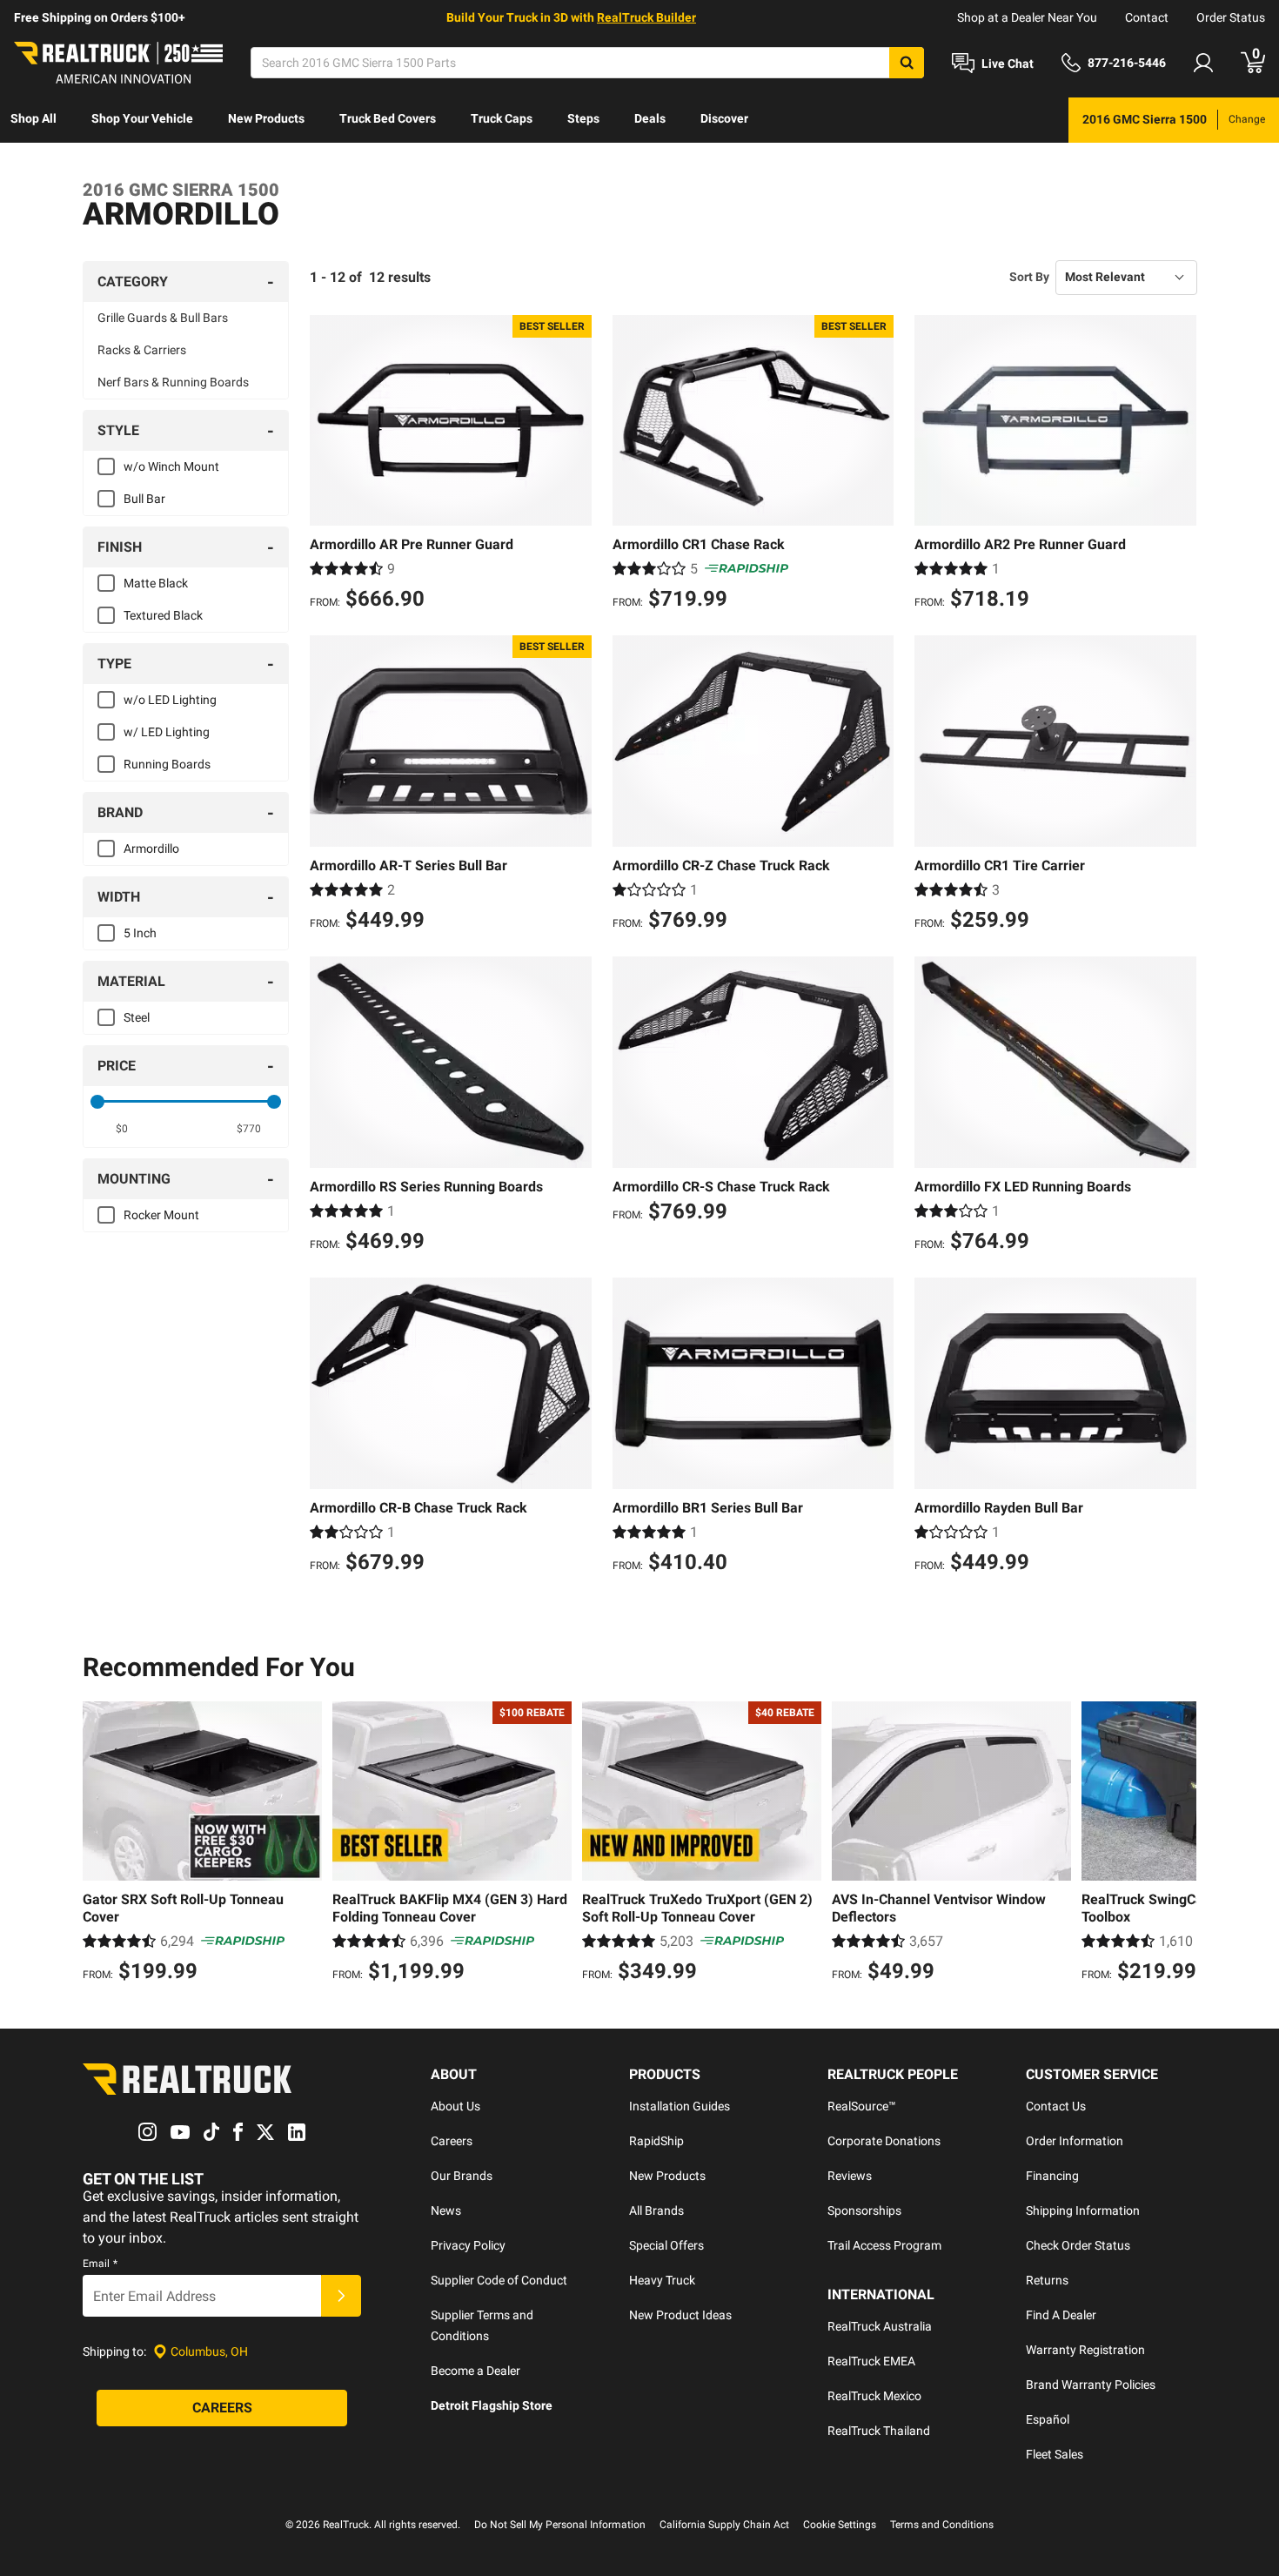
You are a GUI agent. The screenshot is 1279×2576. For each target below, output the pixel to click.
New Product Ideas (680, 2315)
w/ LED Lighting (167, 732)
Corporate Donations (884, 2141)
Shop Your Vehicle (142, 118)
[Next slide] (1179, 1844)
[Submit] (341, 2296)
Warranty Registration (1085, 2350)
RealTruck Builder (646, 17)
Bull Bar (144, 499)
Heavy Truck (662, 2280)
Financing (1052, 2176)
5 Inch (140, 933)
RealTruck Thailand (879, 2431)
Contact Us (1056, 2106)
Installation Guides (680, 2106)
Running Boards (167, 764)
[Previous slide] (100, 1844)
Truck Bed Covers (388, 118)
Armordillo (151, 849)
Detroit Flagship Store (492, 2405)
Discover (724, 118)
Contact (1147, 17)
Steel (137, 1017)
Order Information (1075, 2141)
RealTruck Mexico (874, 2396)
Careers (452, 2141)
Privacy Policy (468, 2245)
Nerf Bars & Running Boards (173, 382)
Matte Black (156, 583)
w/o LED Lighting (170, 700)
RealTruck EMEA (871, 2361)
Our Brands (462, 2176)
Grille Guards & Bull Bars (163, 318)
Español (1048, 2419)
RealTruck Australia (880, 2326)
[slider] (97, 1102)
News (446, 2210)
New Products (266, 118)
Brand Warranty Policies (1091, 2385)
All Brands (656, 2210)
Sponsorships (864, 2210)
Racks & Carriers (142, 350)
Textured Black (163, 615)
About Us (455, 2106)
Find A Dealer (1061, 2315)
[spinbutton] (122, 1129)
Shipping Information (1083, 2210)
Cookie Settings (840, 2525)
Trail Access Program (884, 2245)
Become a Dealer (475, 2371)
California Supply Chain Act (724, 2525)
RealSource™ (862, 2106)
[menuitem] (33, 120)
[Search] (907, 63)
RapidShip (656, 2141)
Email (100, 2264)
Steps (583, 118)
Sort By (1029, 277)
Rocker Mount (161, 1215)
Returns (1047, 2280)
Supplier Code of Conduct (499, 2280)
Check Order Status (1078, 2245)
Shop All (33, 118)
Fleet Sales (1055, 2454)
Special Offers (666, 2245)
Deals (650, 118)
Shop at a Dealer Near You (1027, 17)
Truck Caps (502, 118)
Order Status (1231, 17)
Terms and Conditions (942, 2525)
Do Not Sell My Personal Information (560, 2525)
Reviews (850, 2176)
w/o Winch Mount (171, 466)
